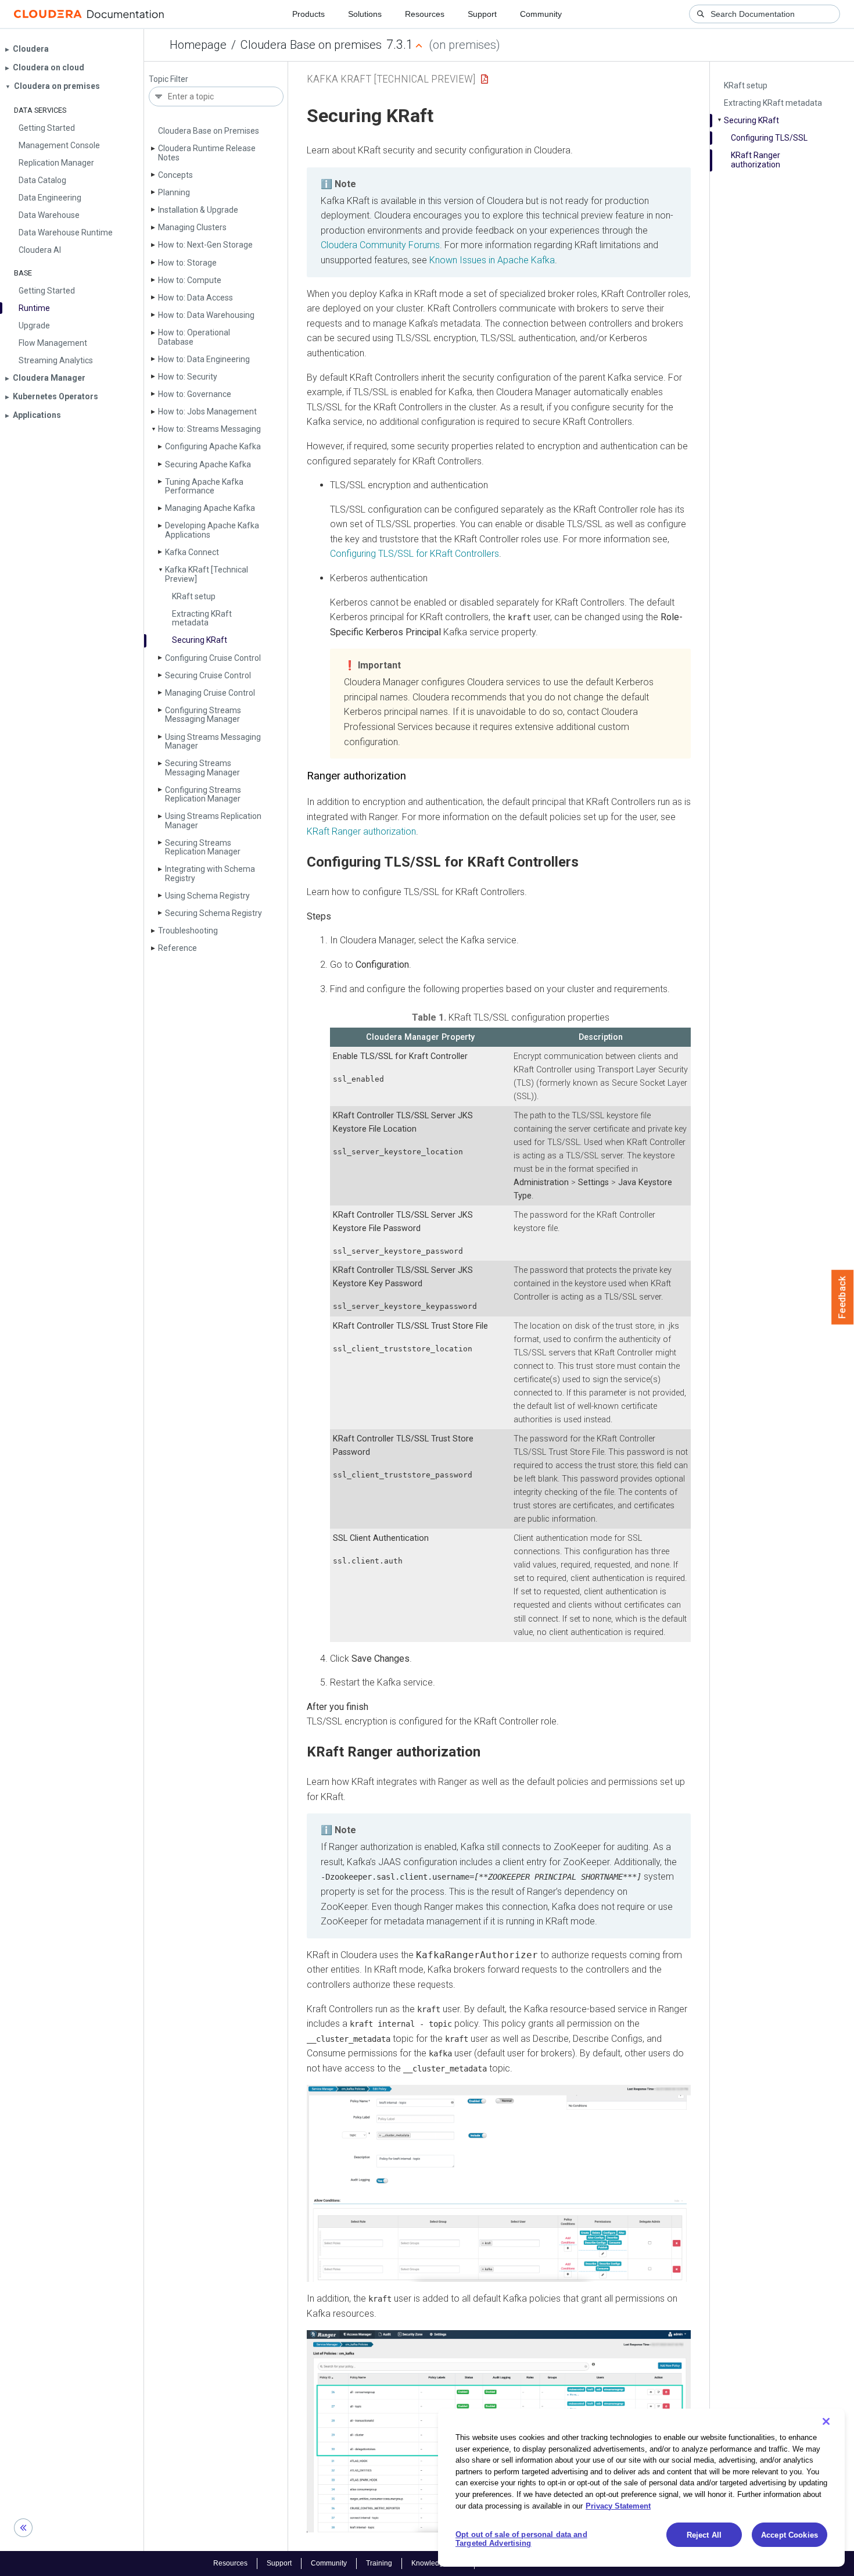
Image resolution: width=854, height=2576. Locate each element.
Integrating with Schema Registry (210, 873)
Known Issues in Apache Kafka (492, 260)
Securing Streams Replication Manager (203, 847)
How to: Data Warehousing (206, 315)
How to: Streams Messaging (209, 429)
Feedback (843, 1297)
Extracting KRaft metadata (202, 618)
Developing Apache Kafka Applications (212, 530)
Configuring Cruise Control (213, 658)
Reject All (704, 2535)
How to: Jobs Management (207, 412)
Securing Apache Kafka (208, 464)
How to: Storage (187, 263)
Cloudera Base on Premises (209, 131)
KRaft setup (194, 596)
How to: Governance (195, 394)
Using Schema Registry (207, 896)
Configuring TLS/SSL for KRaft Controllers (415, 554)
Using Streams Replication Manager (213, 820)
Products (308, 14)
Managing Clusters (192, 227)
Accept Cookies (790, 2535)
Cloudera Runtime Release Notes (207, 153)
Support (482, 14)
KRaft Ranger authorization (756, 160)
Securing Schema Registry (214, 913)
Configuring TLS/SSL (769, 138)
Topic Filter (168, 79)
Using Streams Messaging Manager (213, 741)
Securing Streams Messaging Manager (202, 768)
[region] (641, 2488)
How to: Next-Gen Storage (205, 245)
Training (379, 2563)
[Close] (826, 2421)
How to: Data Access (195, 298)
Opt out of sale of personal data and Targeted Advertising (521, 2539)
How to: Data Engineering (204, 359)
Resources (425, 14)
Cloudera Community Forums (380, 245)
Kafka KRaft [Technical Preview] (207, 574)
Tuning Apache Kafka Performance (204, 486)
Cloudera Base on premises (311, 45)
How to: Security (188, 377)
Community (541, 14)
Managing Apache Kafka (210, 508)
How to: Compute (190, 280)
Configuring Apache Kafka (213, 446)
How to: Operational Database (194, 337)
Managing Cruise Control (210, 693)
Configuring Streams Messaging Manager (203, 715)
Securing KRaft (200, 640)
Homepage (198, 45)
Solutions (365, 14)
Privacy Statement (618, 2505)
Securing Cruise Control (208, 675)
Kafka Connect (192, 552)
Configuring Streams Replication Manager (203, 794)
